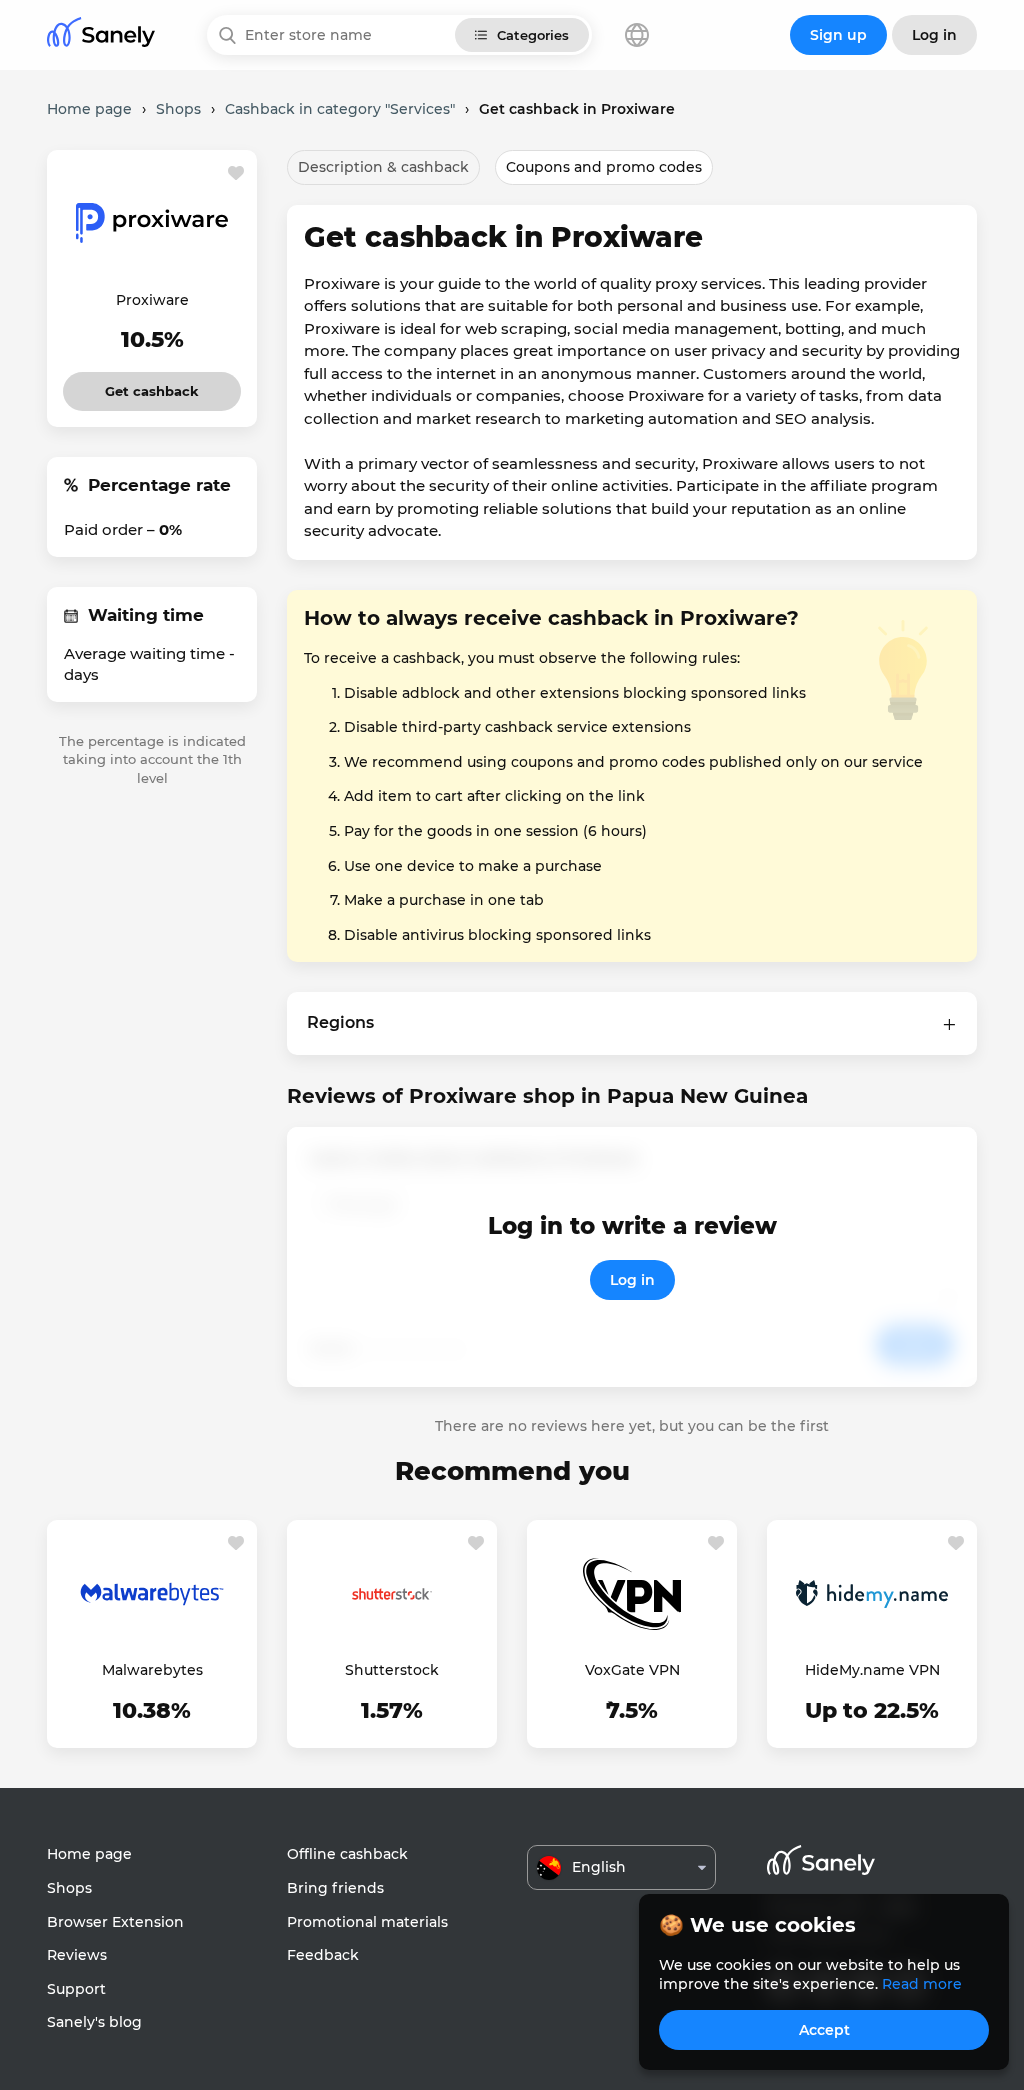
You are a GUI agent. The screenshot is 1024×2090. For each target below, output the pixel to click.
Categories (533, 35)
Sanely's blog (94, 2022)
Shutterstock (392, 1670)
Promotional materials (367, 1922)
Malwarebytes (152, 1670)
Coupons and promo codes (604, 167)
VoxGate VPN (632, 1670)
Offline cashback (347, 1854)
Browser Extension (115, 1922)
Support (76, 1989)
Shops (69, 1888)
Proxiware (152, 300)
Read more (922, 1984)
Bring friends (335, 1888)
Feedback (323, 1955)
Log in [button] (934, 35)
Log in (632, 1280)
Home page (89, 1854)
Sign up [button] (838, 35)
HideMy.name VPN (872, 1670)
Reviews (77, 1955)
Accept (824, 2030)
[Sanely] (101, 35)
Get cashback (152, 385)
